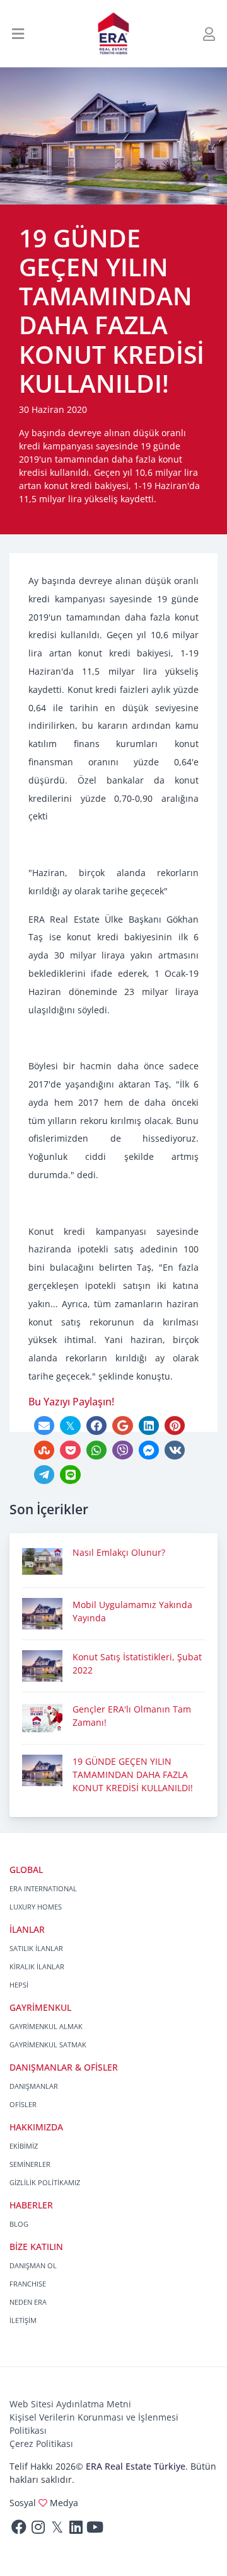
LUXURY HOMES (36, 1907)
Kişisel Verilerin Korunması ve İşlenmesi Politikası (94, 2424)
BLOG (19, 2224)
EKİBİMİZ (24, 2146)
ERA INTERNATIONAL (43, 1888)
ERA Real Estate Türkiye (136, 2466)
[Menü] (18, 34)
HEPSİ (19, 1985)
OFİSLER (23, 2104)
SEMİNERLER (30, 2164)
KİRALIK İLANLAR (37, 1966)
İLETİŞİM (23, 2320)
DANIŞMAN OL (33, 2265)
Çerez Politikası (41, 2444)
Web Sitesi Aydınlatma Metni (70, 2404)
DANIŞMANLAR (34, 2086)
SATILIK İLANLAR (36, 1948)
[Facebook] (19, 2530)
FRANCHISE (28, 2284)
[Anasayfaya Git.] (114, 34)
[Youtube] (95, 2530)
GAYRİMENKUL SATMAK (48, 2044)
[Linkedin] (76, 2530)
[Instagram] (38, 2530)
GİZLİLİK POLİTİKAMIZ (45, 2182)
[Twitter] (57, 2530)
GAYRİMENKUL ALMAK (46, 2026)
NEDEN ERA (28, 2302)
